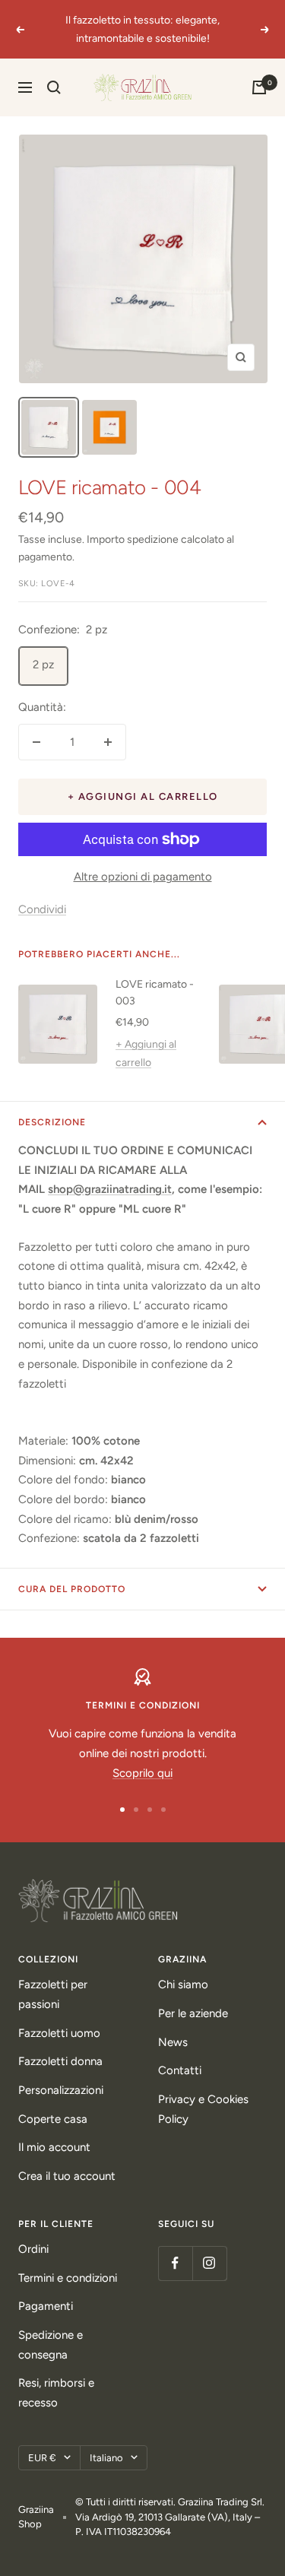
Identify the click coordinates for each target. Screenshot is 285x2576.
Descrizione (52, 1122)
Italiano (106, 2458)
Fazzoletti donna (60, 2061)
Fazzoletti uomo (59, 2033)
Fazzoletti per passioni (53, 1994)
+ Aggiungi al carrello (146, 1053)
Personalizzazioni (61, 2090)
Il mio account (54, 2147)
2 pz (43, 665)
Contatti (180, 2070)
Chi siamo (183, 1984)
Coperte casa (53, 2119)
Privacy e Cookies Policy (203, 2109)
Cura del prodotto (72, 1589)
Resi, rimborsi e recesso (56, 2393)
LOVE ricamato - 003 (155, 993)
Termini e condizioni (68, 2278)
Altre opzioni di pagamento (143, 877)
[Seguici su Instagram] (209, 2263)
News (173, 2042)
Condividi (42, 909)
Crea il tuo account (67, 2176)
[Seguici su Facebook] (175, 2263)
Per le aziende (193, 2013)
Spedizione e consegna (51, 2345)
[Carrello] (259, 87)
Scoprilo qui (142, 1773)
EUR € (42, 2458)
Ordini (33, 2249)
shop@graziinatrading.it (110, 1189)
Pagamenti (46, 2306)
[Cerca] (54, 87)
